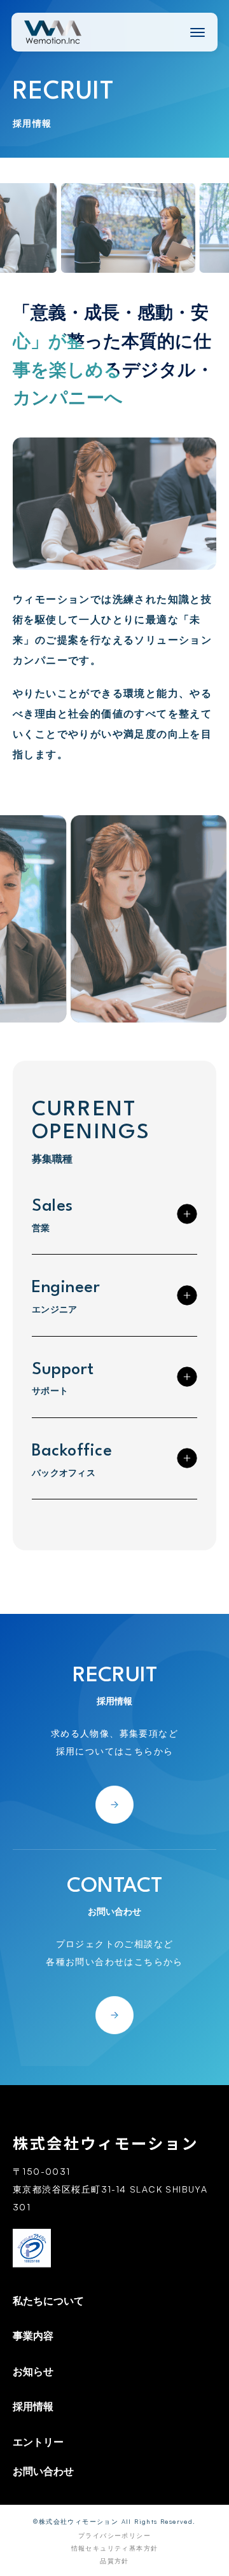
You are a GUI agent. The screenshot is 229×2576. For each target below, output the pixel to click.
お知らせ (33, 2371)
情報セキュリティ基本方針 (115, 2548)
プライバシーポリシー (114, 2535)
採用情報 (33, 2406)
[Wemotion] (53, 32)
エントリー (38, 2442)
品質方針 (114, 2561)
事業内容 (33, 2336)
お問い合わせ (43, 2471)
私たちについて (48, 2301)
